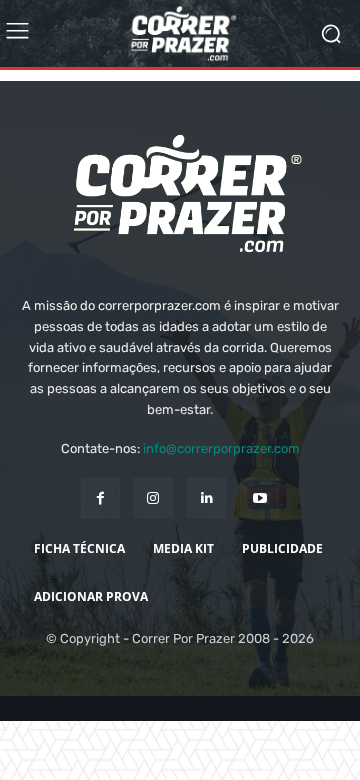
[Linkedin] (206, 534)
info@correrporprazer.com (221, 485)
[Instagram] (153, 534)
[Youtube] (259, 534)
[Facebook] (100, 534)
